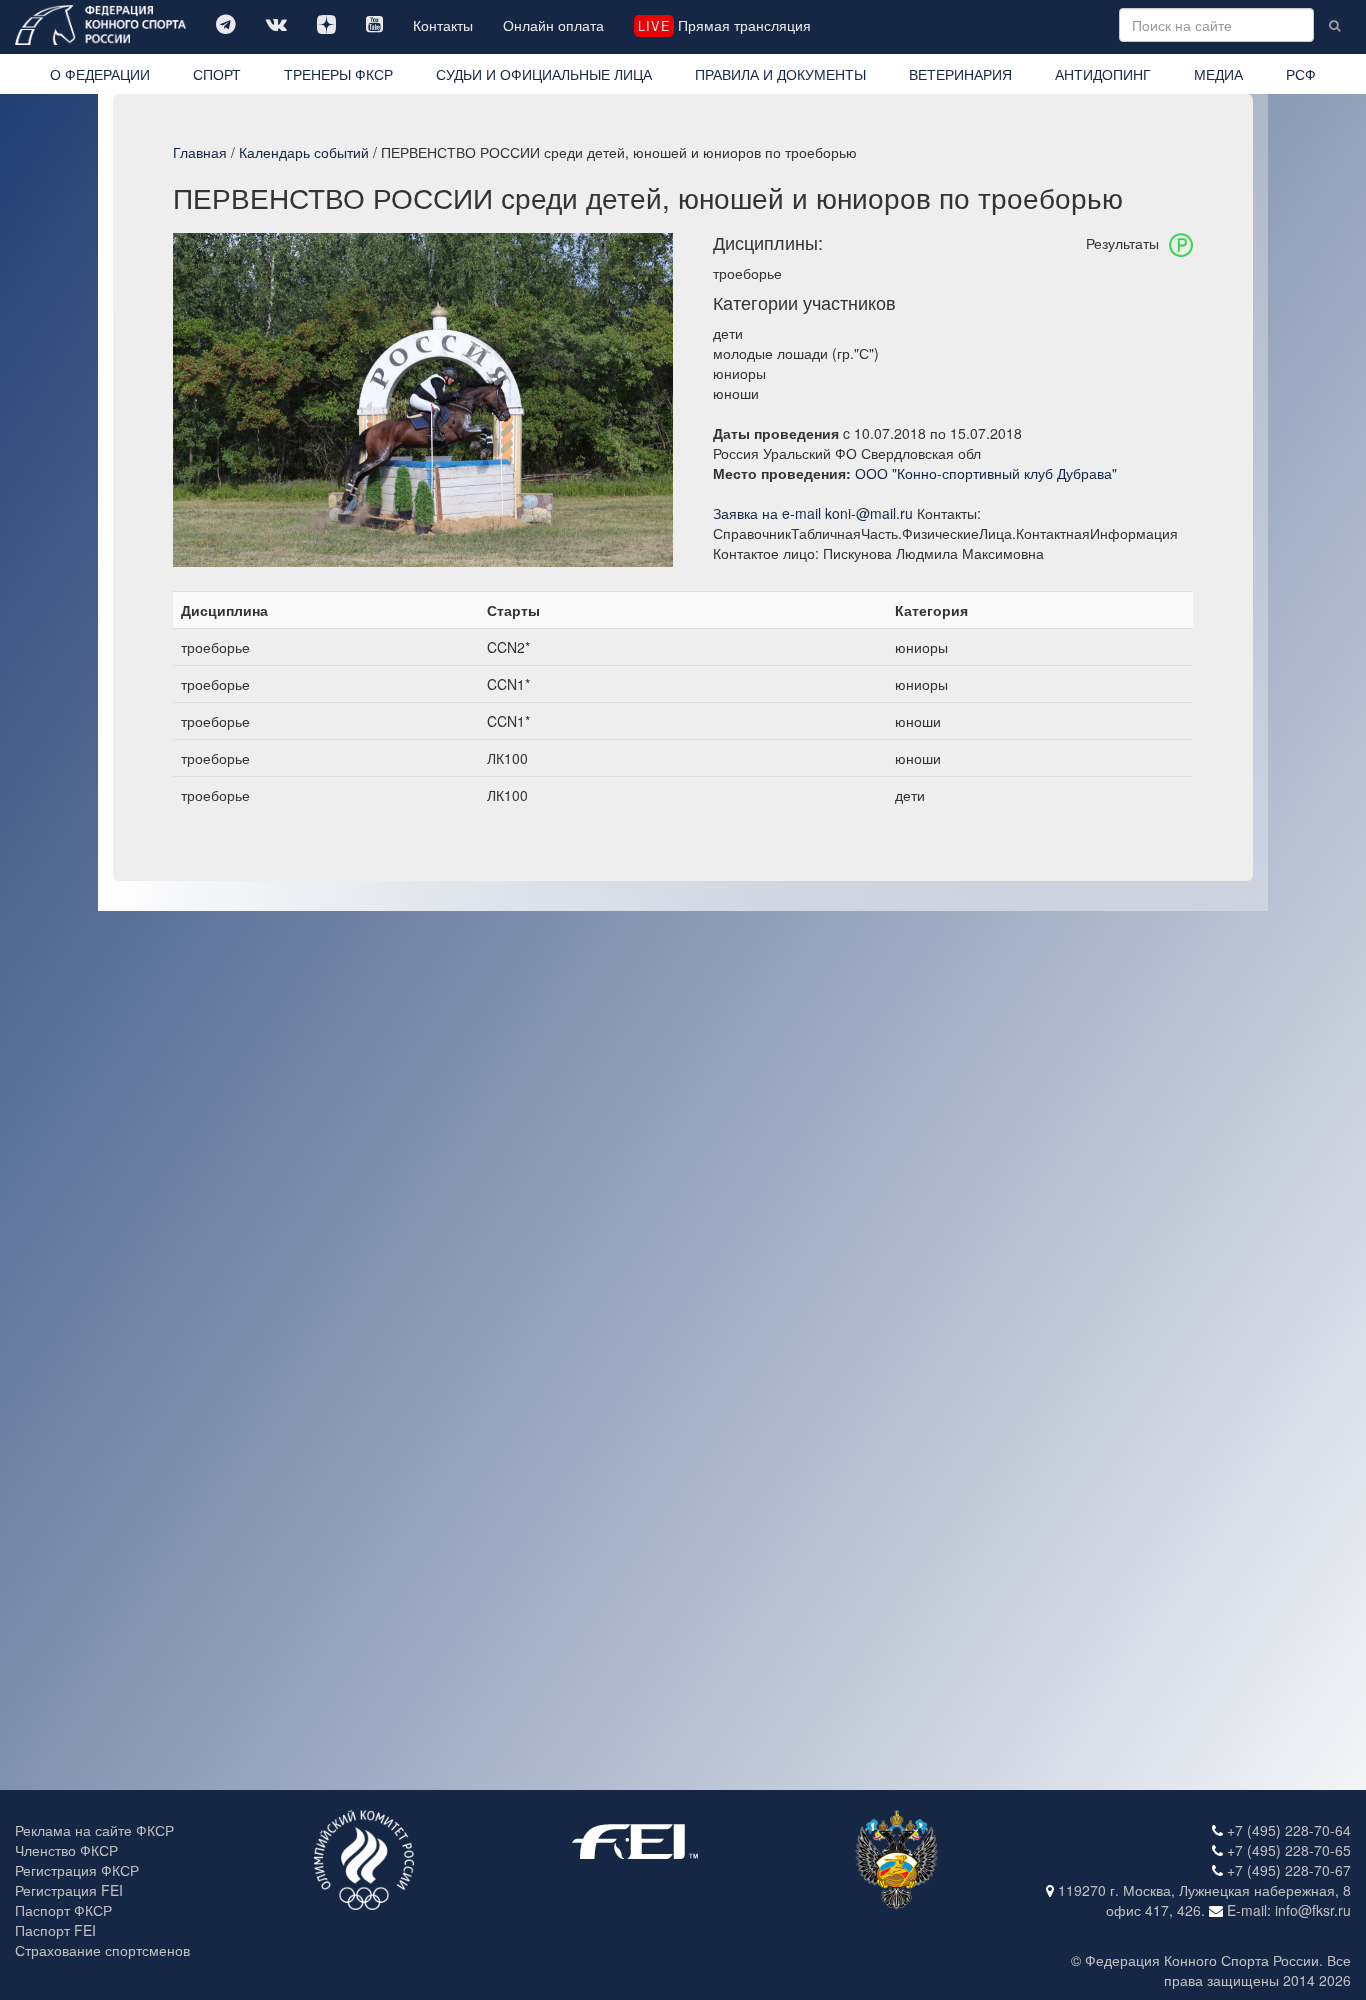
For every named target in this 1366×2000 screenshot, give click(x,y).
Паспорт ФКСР (63, 1910)
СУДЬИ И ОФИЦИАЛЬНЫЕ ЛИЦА (544, 74)
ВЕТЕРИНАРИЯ (960, 74)
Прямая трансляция (724, 25)
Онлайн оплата (553, 25)
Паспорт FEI (55, 1930)
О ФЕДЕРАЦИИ (100, 74)
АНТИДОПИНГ (1103, 74)
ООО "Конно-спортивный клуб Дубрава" (986, 473)
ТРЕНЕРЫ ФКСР (338, 74)
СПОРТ (217, 74)
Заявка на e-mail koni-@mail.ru (813, 513)
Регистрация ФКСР (77, 1870)
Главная (200, 152)
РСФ (1301, 74)
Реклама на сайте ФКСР (94, 1830)
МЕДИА (1218, 74)
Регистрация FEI (69, 1890)
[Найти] (1334, 25)
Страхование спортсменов (102, 1950)
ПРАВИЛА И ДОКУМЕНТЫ (780, 74)
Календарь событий (304, 152)
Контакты (443, 25)
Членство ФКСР (66, 1850)
